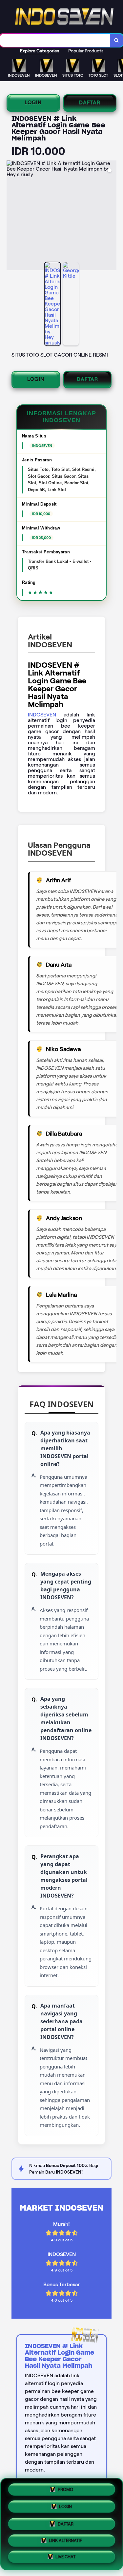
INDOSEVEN (42, 715)
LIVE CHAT (65, 2557)
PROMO (65, 2487)
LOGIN (33, 102)
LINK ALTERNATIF (65, 2540)
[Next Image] (111, 216)
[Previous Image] (12, 216)
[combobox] (55, 40)
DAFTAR (90, 102)
